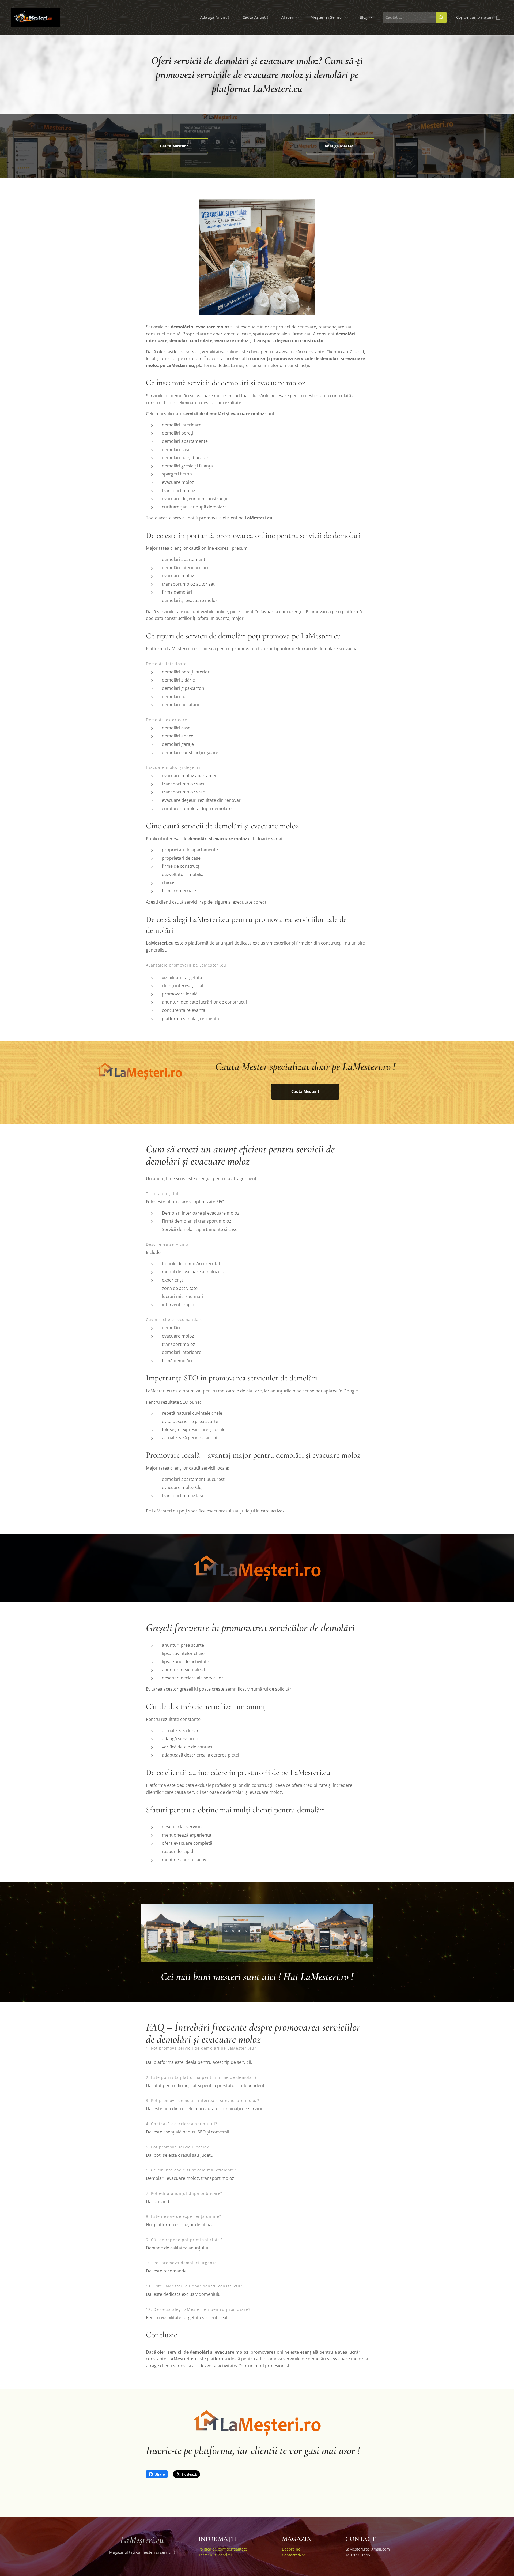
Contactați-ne (294, 2555)
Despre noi (292, 2549)
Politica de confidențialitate (223, 2549)
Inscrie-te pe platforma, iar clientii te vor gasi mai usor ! (253, 2450)
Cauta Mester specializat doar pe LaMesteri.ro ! (305, 1066)
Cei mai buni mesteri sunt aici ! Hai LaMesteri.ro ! (257, 1976)
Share (160, 2474)
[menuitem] (217, 17)
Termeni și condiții (215, 2555)
